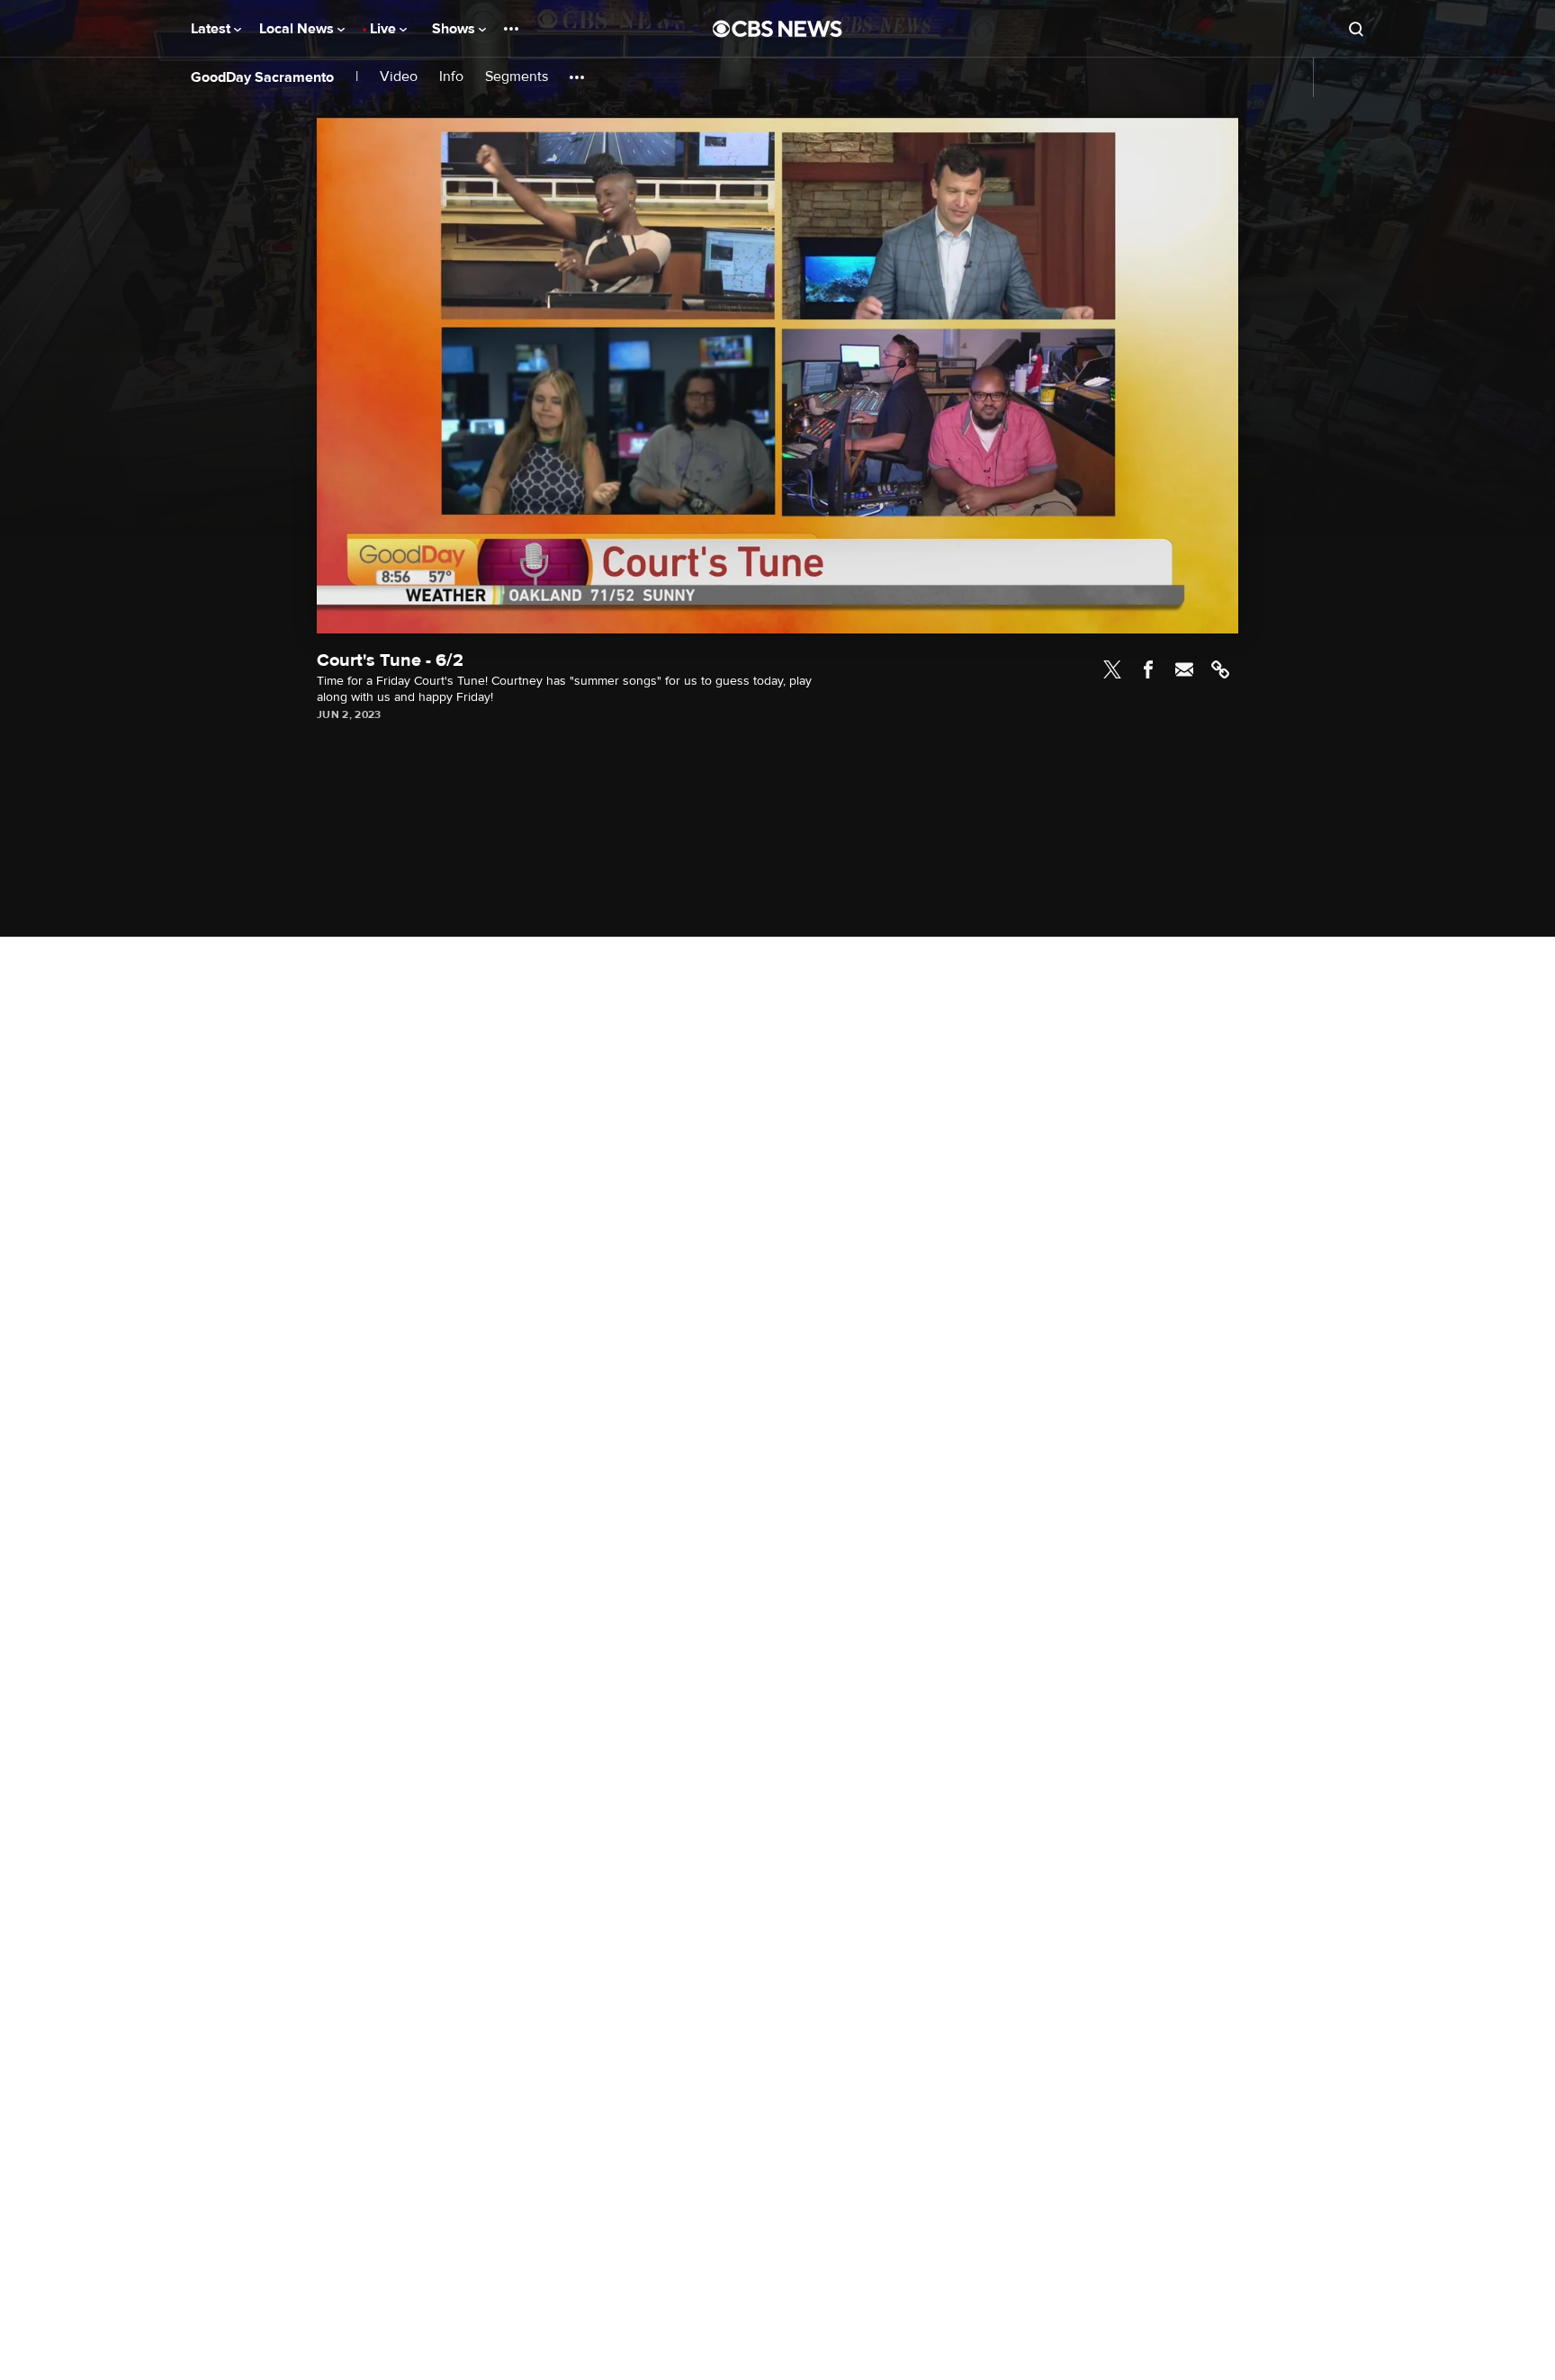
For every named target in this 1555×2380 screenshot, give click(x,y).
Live (385, 29)
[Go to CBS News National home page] (777, 29)
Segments (517, 77)
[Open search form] (1356, 29)
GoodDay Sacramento (262, 77)
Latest (212, 29)
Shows (455, 29)
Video (399, 77)
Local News (298, 29)
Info (451, 77)
